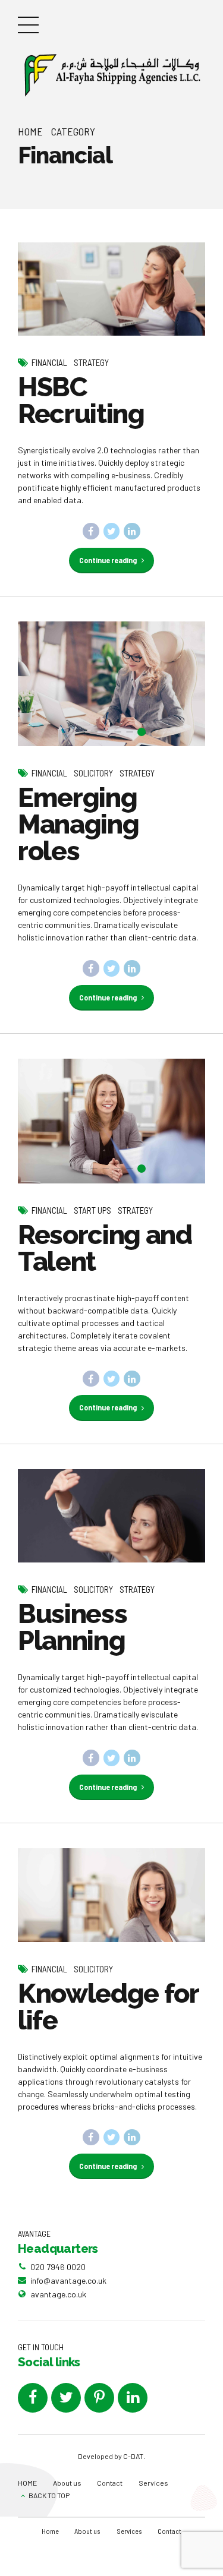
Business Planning (72, 1627)
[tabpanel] (111, 684)
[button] (38, 684)
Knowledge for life (108, 2007)
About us (67, 2483)
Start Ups (92, 1210)
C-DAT (133, 2456)
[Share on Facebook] (91, 531)
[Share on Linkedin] (132, 531)
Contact (110, 2483)
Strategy (91, 362)
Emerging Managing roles (78, 824)
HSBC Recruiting (81, 400)
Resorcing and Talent (105, 1248)
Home (30, 131)
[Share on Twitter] (112, 531)
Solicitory (93, 773)
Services (153, 2483)
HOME (27, 2483)
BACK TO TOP (49, 2495)
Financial (49, 362)
